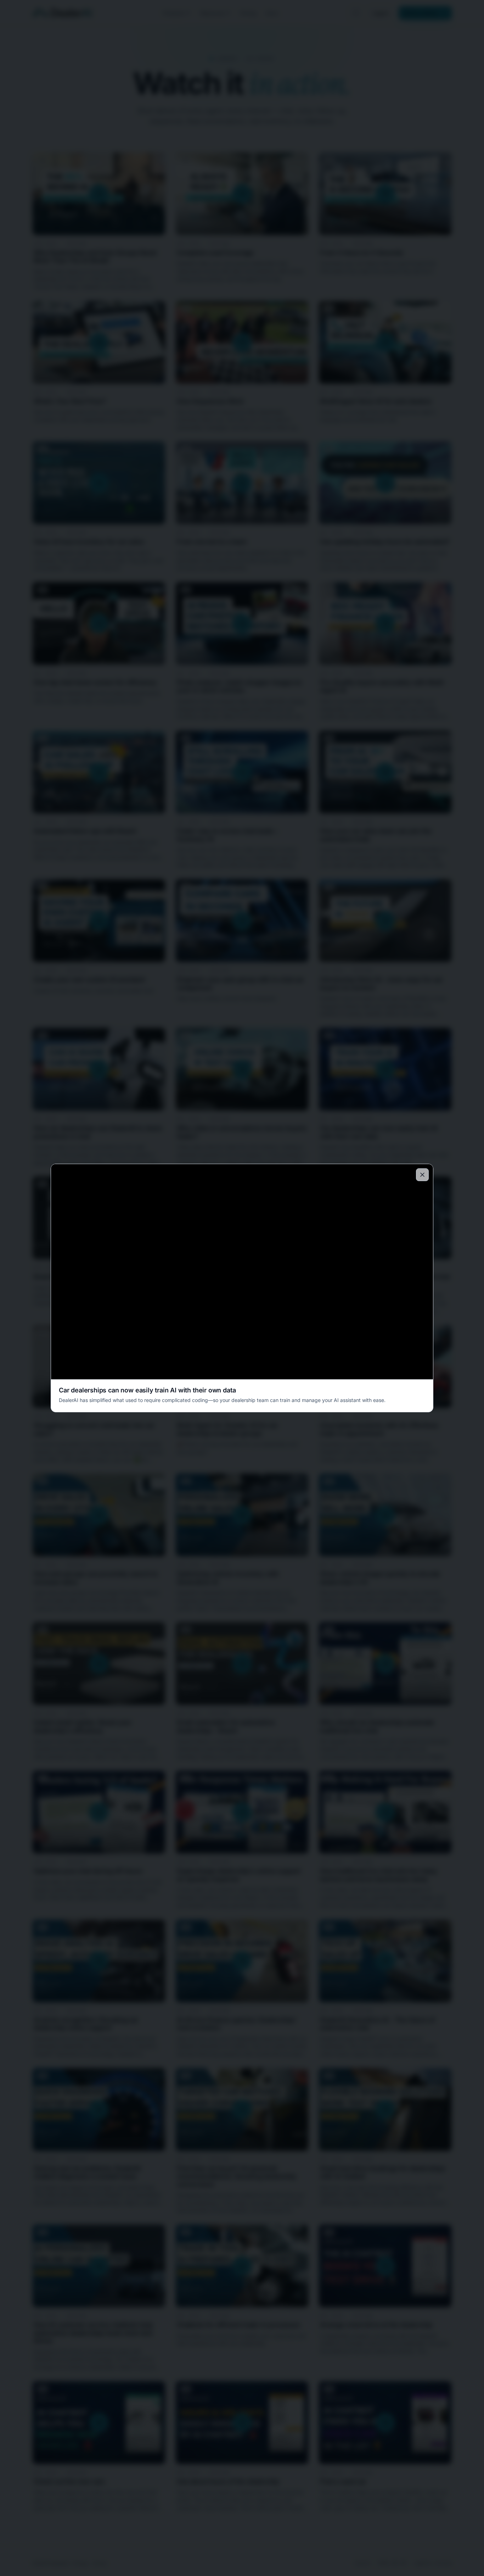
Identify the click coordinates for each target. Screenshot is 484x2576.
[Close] (422, 1175)
